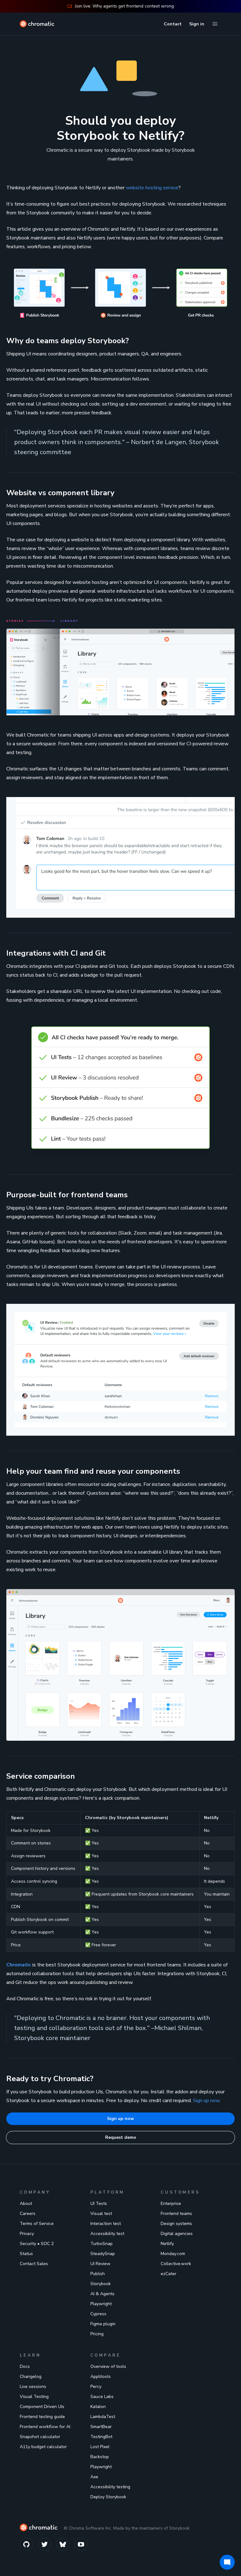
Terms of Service (37, 2224)
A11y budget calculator (43, 2447)
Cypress (98, 2314)
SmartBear (101, 2427)
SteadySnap (103, 2254)
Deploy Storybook (108, 2497)
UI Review (100, 2264)
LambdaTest (103, 2417)
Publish (98, 2274)
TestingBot (101, 2437)
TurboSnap (102, 2244)
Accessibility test (107, 2234)
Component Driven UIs (42, 2407)
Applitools (101, 2377)
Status (26, 2254)
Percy (96, 2387)
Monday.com (173, 2254)
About (26, 2204)
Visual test (101, 2214)
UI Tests (99, 2204)
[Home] (37, 24)
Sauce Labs (102, 2397)
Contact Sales (34, 2264)
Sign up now (206, 2101)
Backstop (100, 2457)
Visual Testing (34, 2397)
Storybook (101, 2284)
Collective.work (176, 2264)
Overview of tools (108, 2366)
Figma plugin (103, 2324)
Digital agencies (177, 2234)
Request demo (121, 2137)
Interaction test (106, 2224)
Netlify (167, 2244)
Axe (94, 2477)
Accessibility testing (110, 2487)
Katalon (98, 2407)
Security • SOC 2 (37, 2244)
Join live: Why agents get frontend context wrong (124, 6)
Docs (25, 2366)
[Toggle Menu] (215, 24)
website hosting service (152, 188)
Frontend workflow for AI (45, 2427)
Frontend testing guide (42, 2417)
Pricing (97, 2334)
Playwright (101, 2304)
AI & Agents (102, 2294)
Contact (173, 24)
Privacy (27, 2234)
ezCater (169, 2274)
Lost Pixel (100, 2447)
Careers (28, 2214)
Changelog (31, 2377)
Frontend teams (176, 2214)
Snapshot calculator (40, 2437)
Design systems (176, 2224)
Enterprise (171, 2204)
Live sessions (33, 2387)
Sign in (197, 24)
